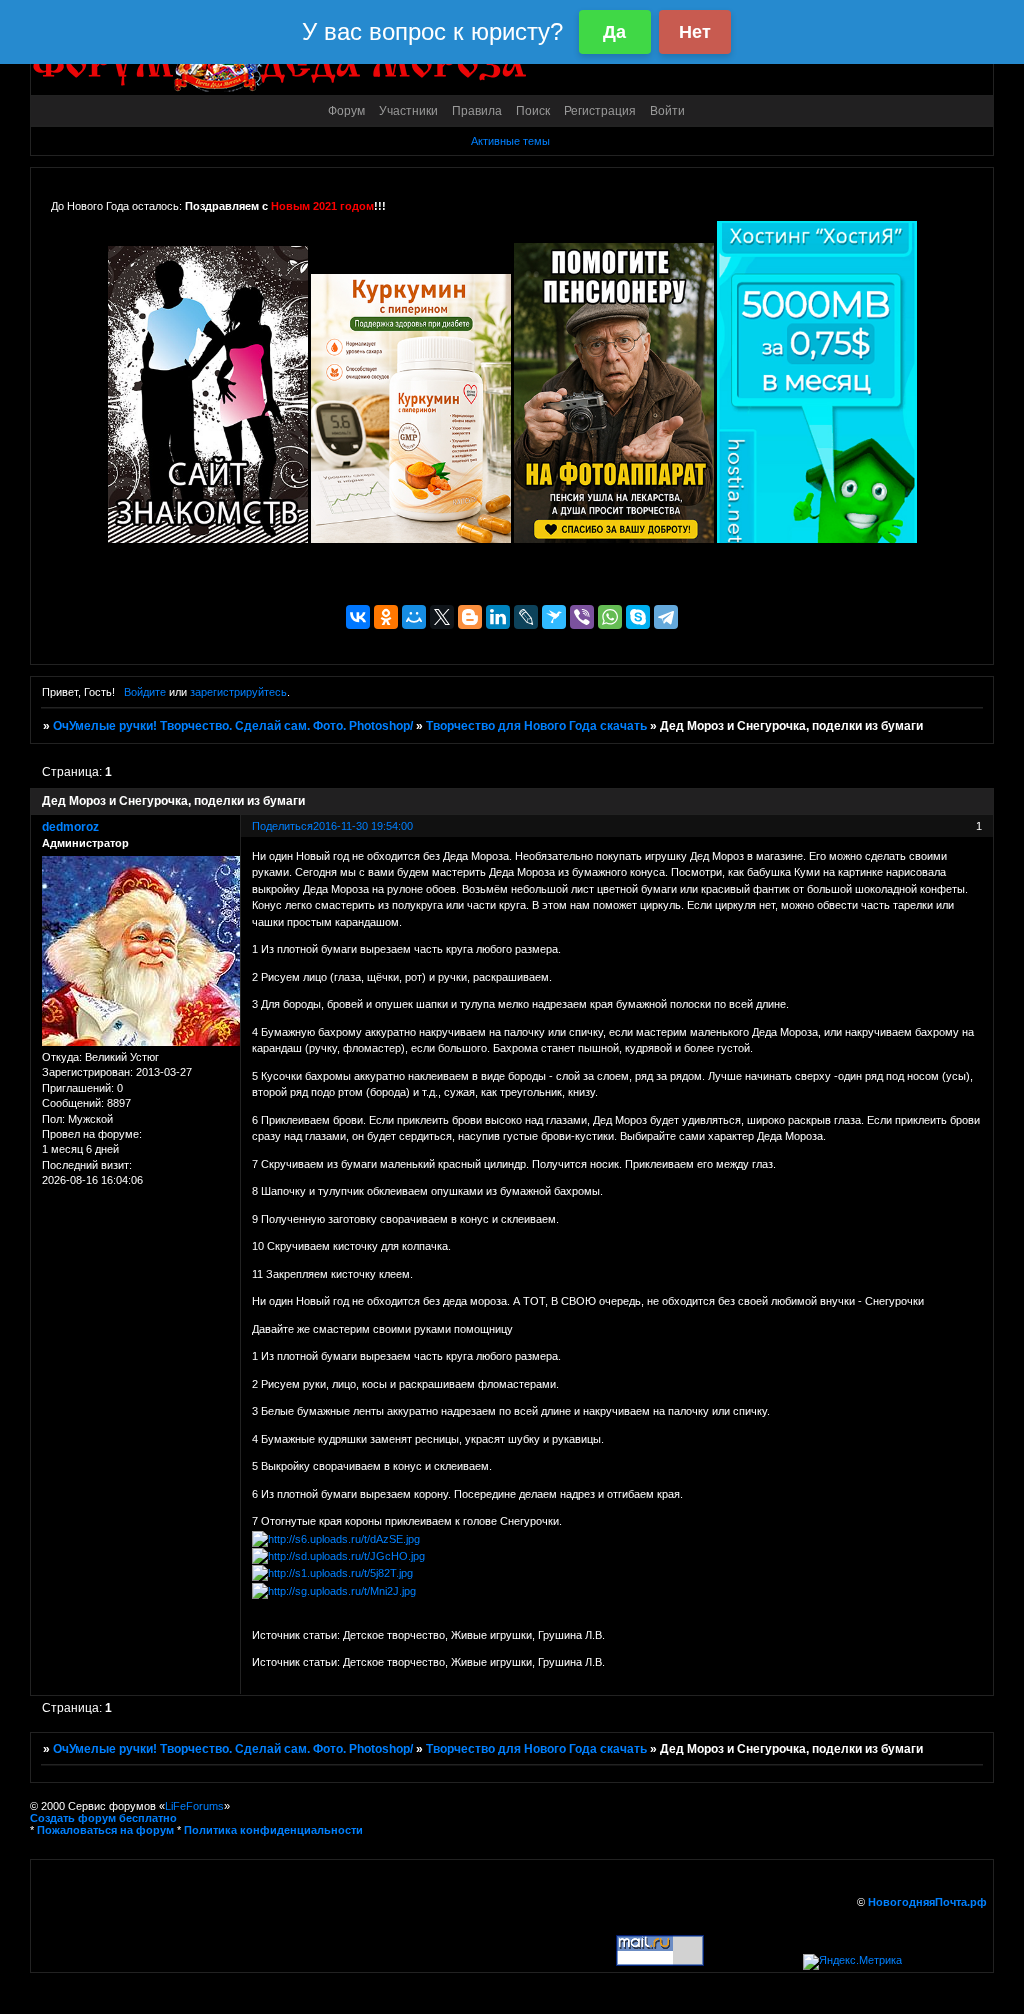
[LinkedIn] (498, 617)
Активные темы (510, 141)
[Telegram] (666, 617)
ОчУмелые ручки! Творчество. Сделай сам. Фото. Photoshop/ (233, 726)
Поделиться (282, 826)
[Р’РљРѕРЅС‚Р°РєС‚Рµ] (358, 617)
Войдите (145, 692)
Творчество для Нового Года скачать (536, 726)
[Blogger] (470, 617)
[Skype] (638, 617)
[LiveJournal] (526, 617)
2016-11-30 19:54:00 (363, 826)
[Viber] (582, 617)
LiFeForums (194, 1806)
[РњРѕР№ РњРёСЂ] (414, 617)
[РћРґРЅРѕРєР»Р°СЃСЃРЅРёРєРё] (386, 617)
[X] (442, 617)
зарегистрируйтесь (238, 692)
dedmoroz (70, 827)
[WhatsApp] (610, 617)
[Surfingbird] (554, 617)
